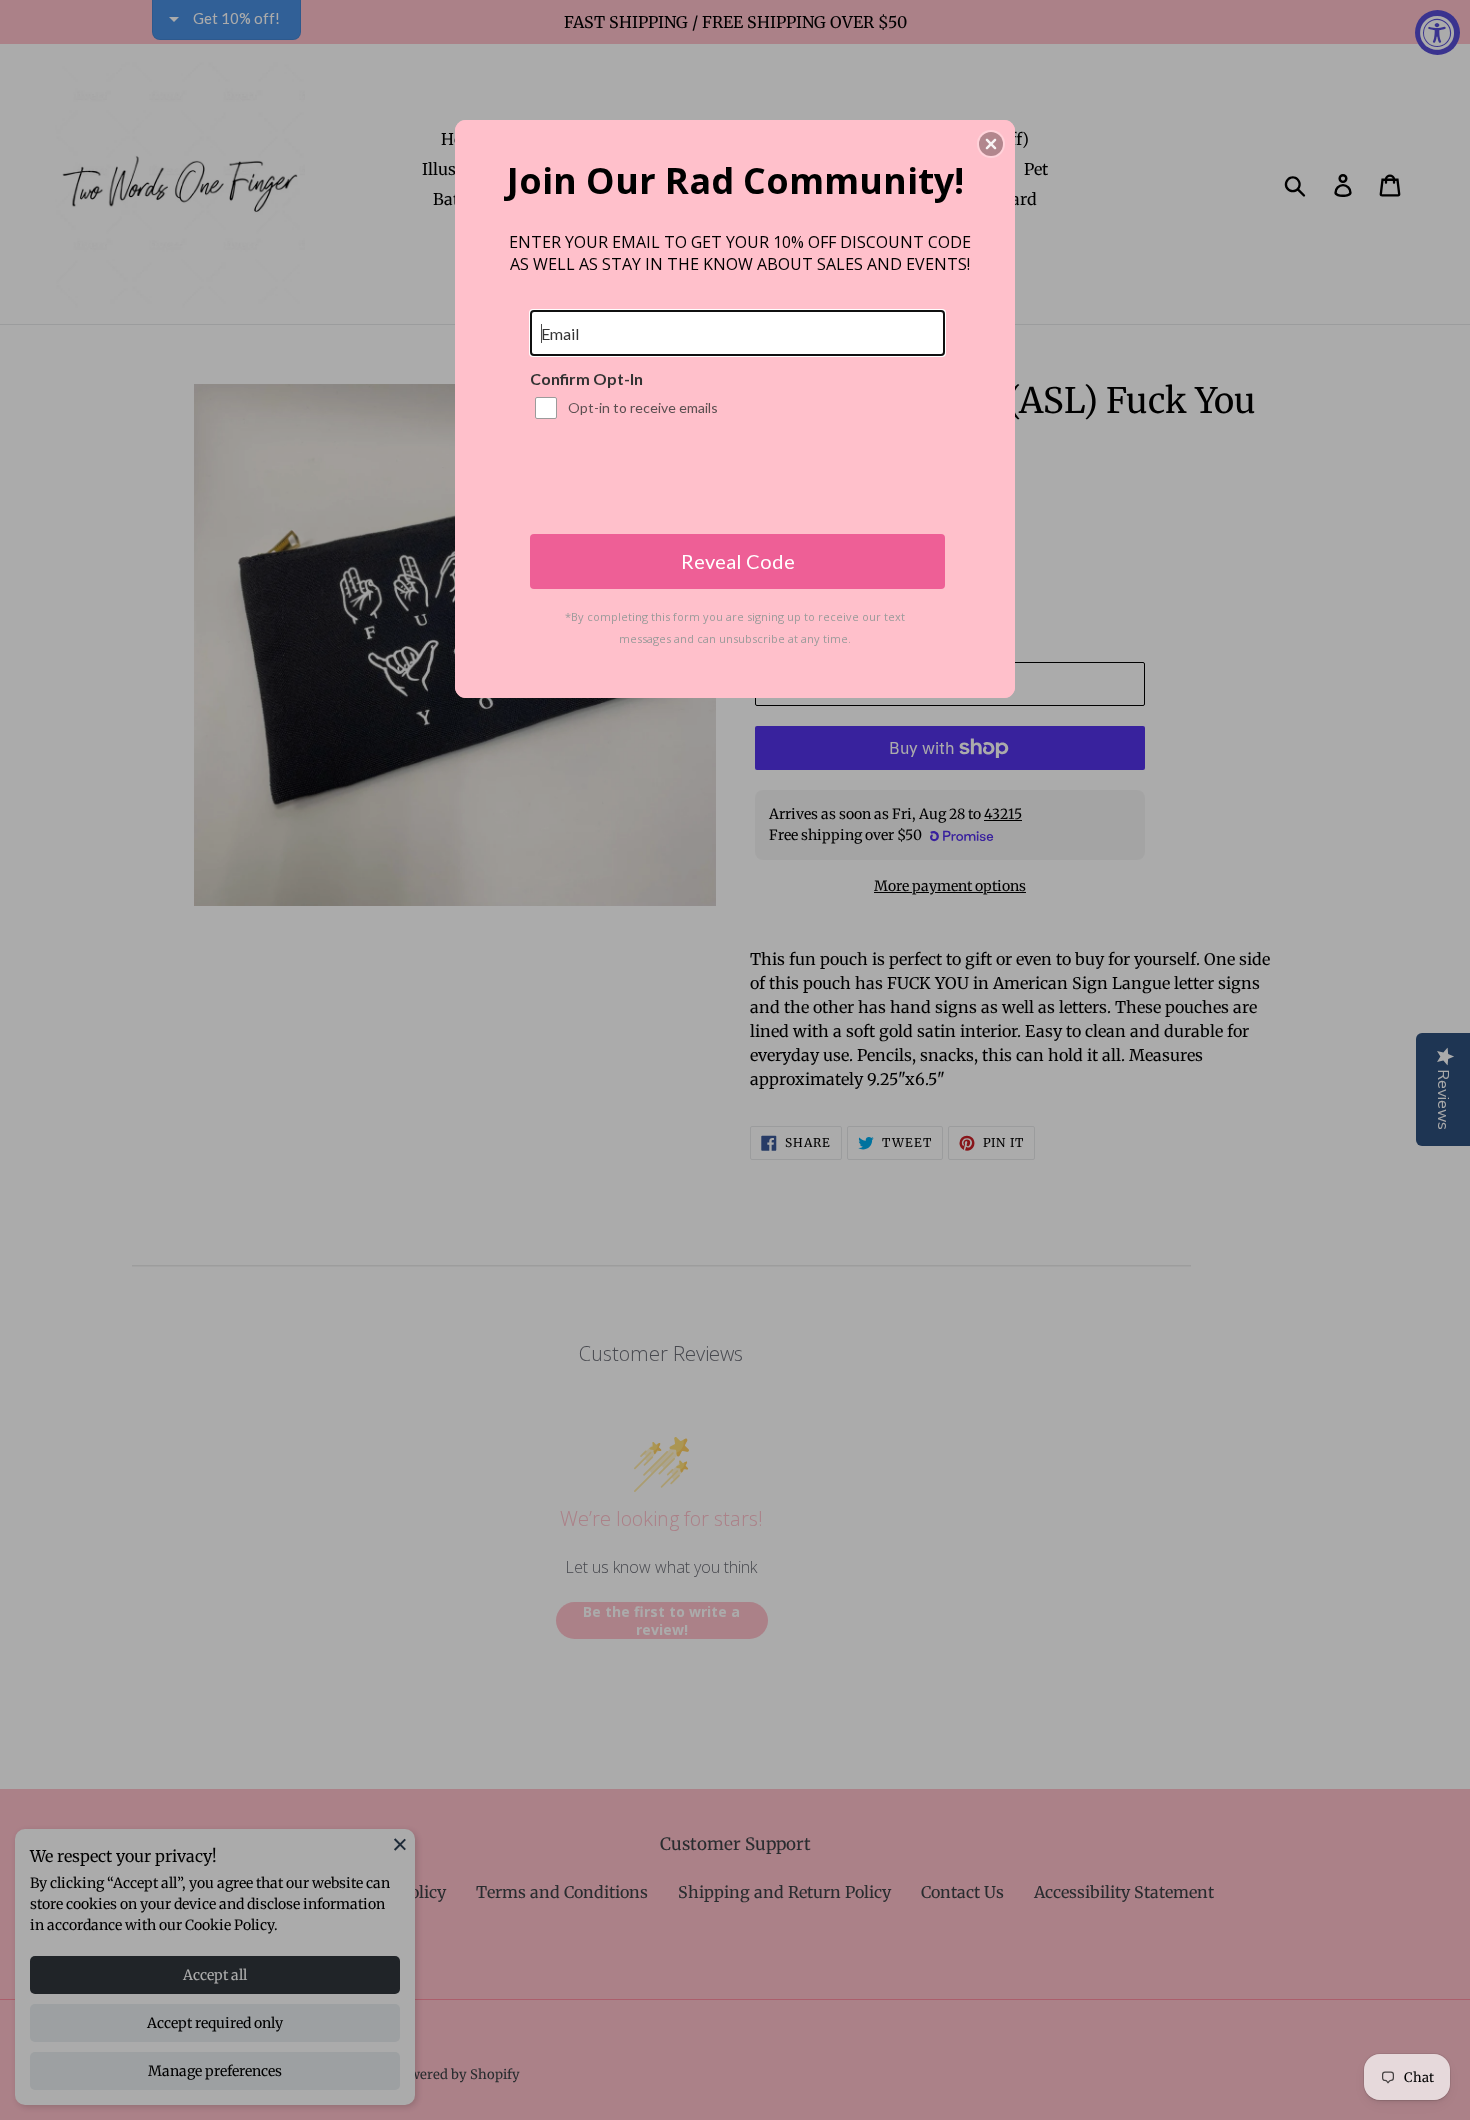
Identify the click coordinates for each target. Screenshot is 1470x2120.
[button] (991, 144)
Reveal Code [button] (738, 561)
